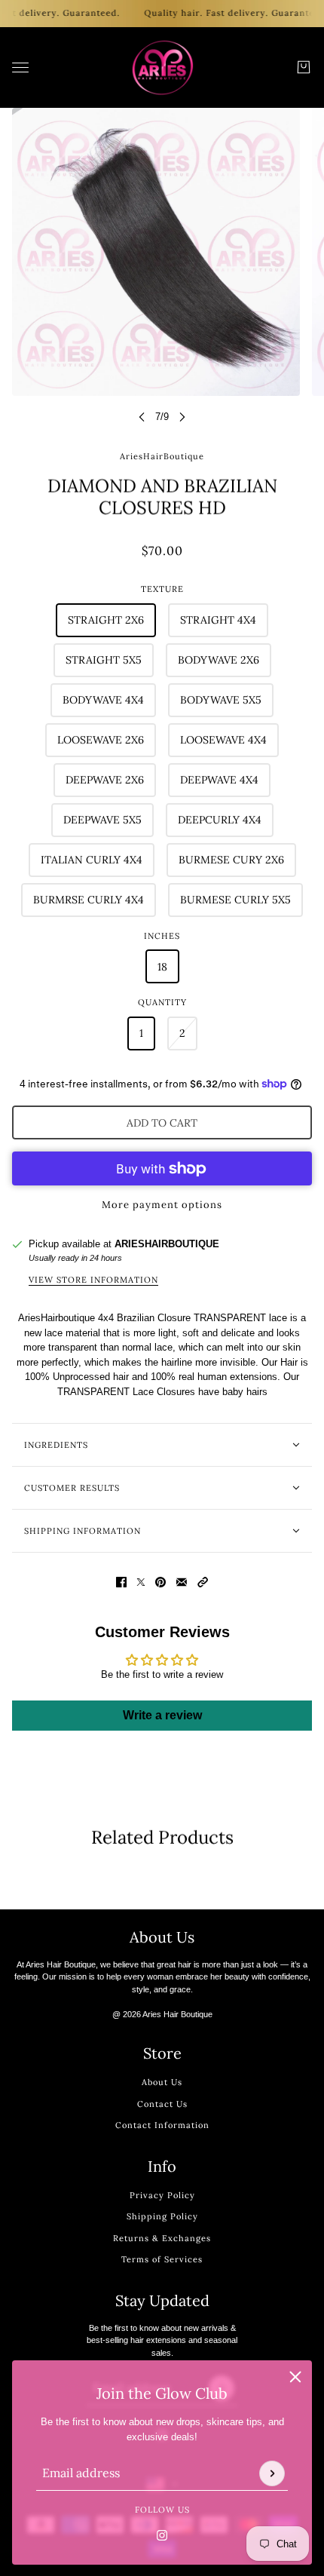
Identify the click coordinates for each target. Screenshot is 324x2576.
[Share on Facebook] (121, 1582)
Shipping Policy (162, 2216)
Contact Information (162, 2125)
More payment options (162, 1205)
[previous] (142, 417)
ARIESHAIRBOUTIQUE (167, 1244)
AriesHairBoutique (162, 456)
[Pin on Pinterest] (160, 1582)
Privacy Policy (162, 2195)
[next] (182, 417)
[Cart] (304, 67)
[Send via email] (182, 1582)
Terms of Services (162, 2259)
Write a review (162, 1715)
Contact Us (162, 2104)
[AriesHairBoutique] (162, 67)
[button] (203, 1582)
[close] (295, 2377)
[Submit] (272, 2473)
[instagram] (162, 2535)
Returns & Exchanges (162, 2238)
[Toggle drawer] (20, 67)
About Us (162, 2082)
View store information (93, 1280)
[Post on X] (141, 1582)
